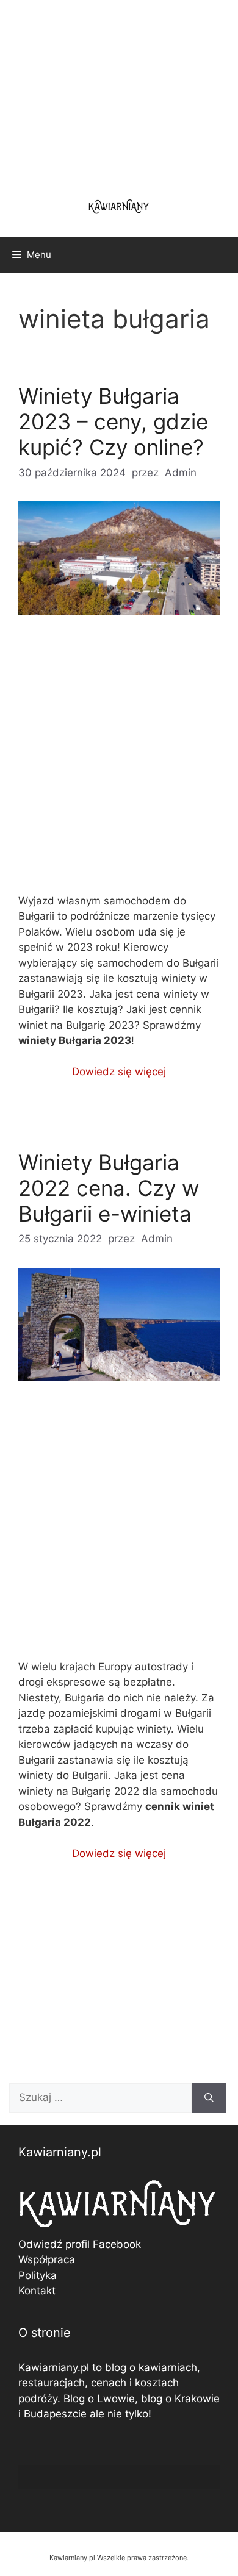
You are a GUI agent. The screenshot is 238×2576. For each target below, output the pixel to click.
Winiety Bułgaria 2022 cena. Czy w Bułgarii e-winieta (109, 1188)
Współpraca (47, 2259)
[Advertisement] (119, 764)
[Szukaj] (209, 2098)
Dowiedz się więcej (119, 1072)
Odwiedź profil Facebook (80, 2244)
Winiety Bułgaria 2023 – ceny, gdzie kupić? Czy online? (113, 421)
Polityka (38, 2275)
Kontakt (37, 2291)
